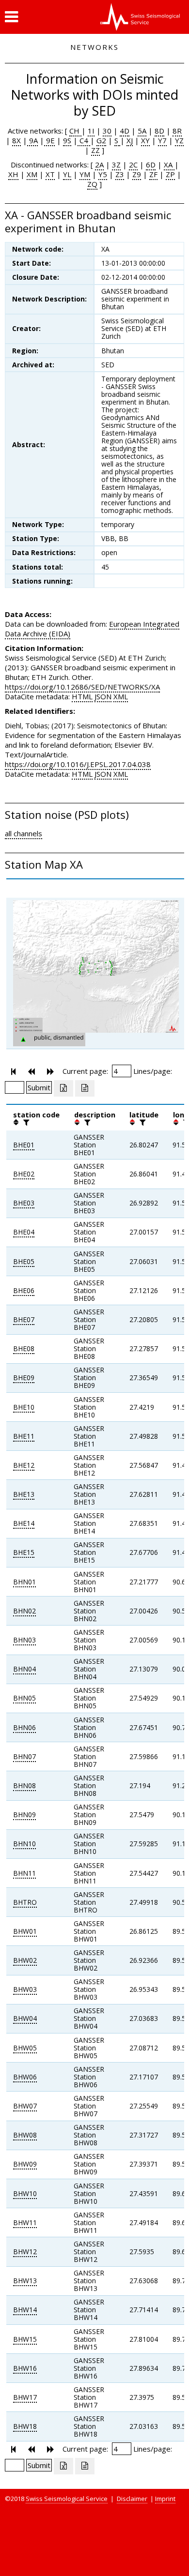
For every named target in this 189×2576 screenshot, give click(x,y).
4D (125, 131)
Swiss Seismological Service (67, 2499)
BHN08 (24, 1785)
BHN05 (24, 1698)
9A (32, 140)
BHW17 (25, 2397)
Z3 (120, 174)
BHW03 (25, 1989)
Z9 (137, 174)
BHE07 (24, 1319)
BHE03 (24, 1203)
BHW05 (25, 2048)
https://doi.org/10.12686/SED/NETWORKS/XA (82, 687)
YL (67, 174)
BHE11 (24, 1436)
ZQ (92, 184)
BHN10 (24, 1844)
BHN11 (24, 1873)
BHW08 (25, 2135)
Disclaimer (132, 2499)
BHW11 (25, 2222)
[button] (11, 17)
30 (107, 131)
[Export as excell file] (63, 1088)
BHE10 (24, 1407)
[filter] (25, 1122)
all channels (24, 833)
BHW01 (25, 1931)
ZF (153, 174)
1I (91, 131)
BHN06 (24, 1727)
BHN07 (24, 1756)
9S (67, 140)
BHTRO (25, 1902)
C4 (84, 140)
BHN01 (24, 1582)
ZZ (95, 150)
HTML (82, 696)
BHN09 (24, 1815)
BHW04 (25, 2018)
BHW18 (25, 2426)
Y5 (103, 174)
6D (151, 165)
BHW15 (25, 2339)
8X (16, 140)
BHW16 (25, 2368)
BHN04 (24, 1669)
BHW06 (25, 2077)
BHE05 (24, 1261)
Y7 (162, 140)
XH (13, 174)
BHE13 (24, 1494)
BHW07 (25, 2106)
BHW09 (25, 2164)
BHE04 (24, 1232)
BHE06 (24, 1290)
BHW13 (25, 2281)
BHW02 (25, 1960)
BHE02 (24, 1174)
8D (159, 131)
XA (169, 165)
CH (75, 131)
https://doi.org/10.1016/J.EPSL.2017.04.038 (78, 764)
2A (99, 165)
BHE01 (24, 1145)
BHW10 (25, 2193)
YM (85, 174)
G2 (101, 140)
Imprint (165, 2499)
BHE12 (24, 1465)
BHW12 (25, 2252)
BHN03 (24, 1640)
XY (145, 140)
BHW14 (25, 2310)
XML (121, 696)
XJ (130, 140)
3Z (116, 165)
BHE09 (24, 1378)
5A (142, 131)
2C (133, 165)
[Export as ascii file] (85, 1088)
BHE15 (24, 1552)
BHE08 (24, 1348)
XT (50, 174)
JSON (103, 696)
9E (49, 140)
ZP (170, 174)
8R (177, 131)
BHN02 (24, 1611)
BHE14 (24, 1523)
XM (32, 174)
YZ (179, 140)
